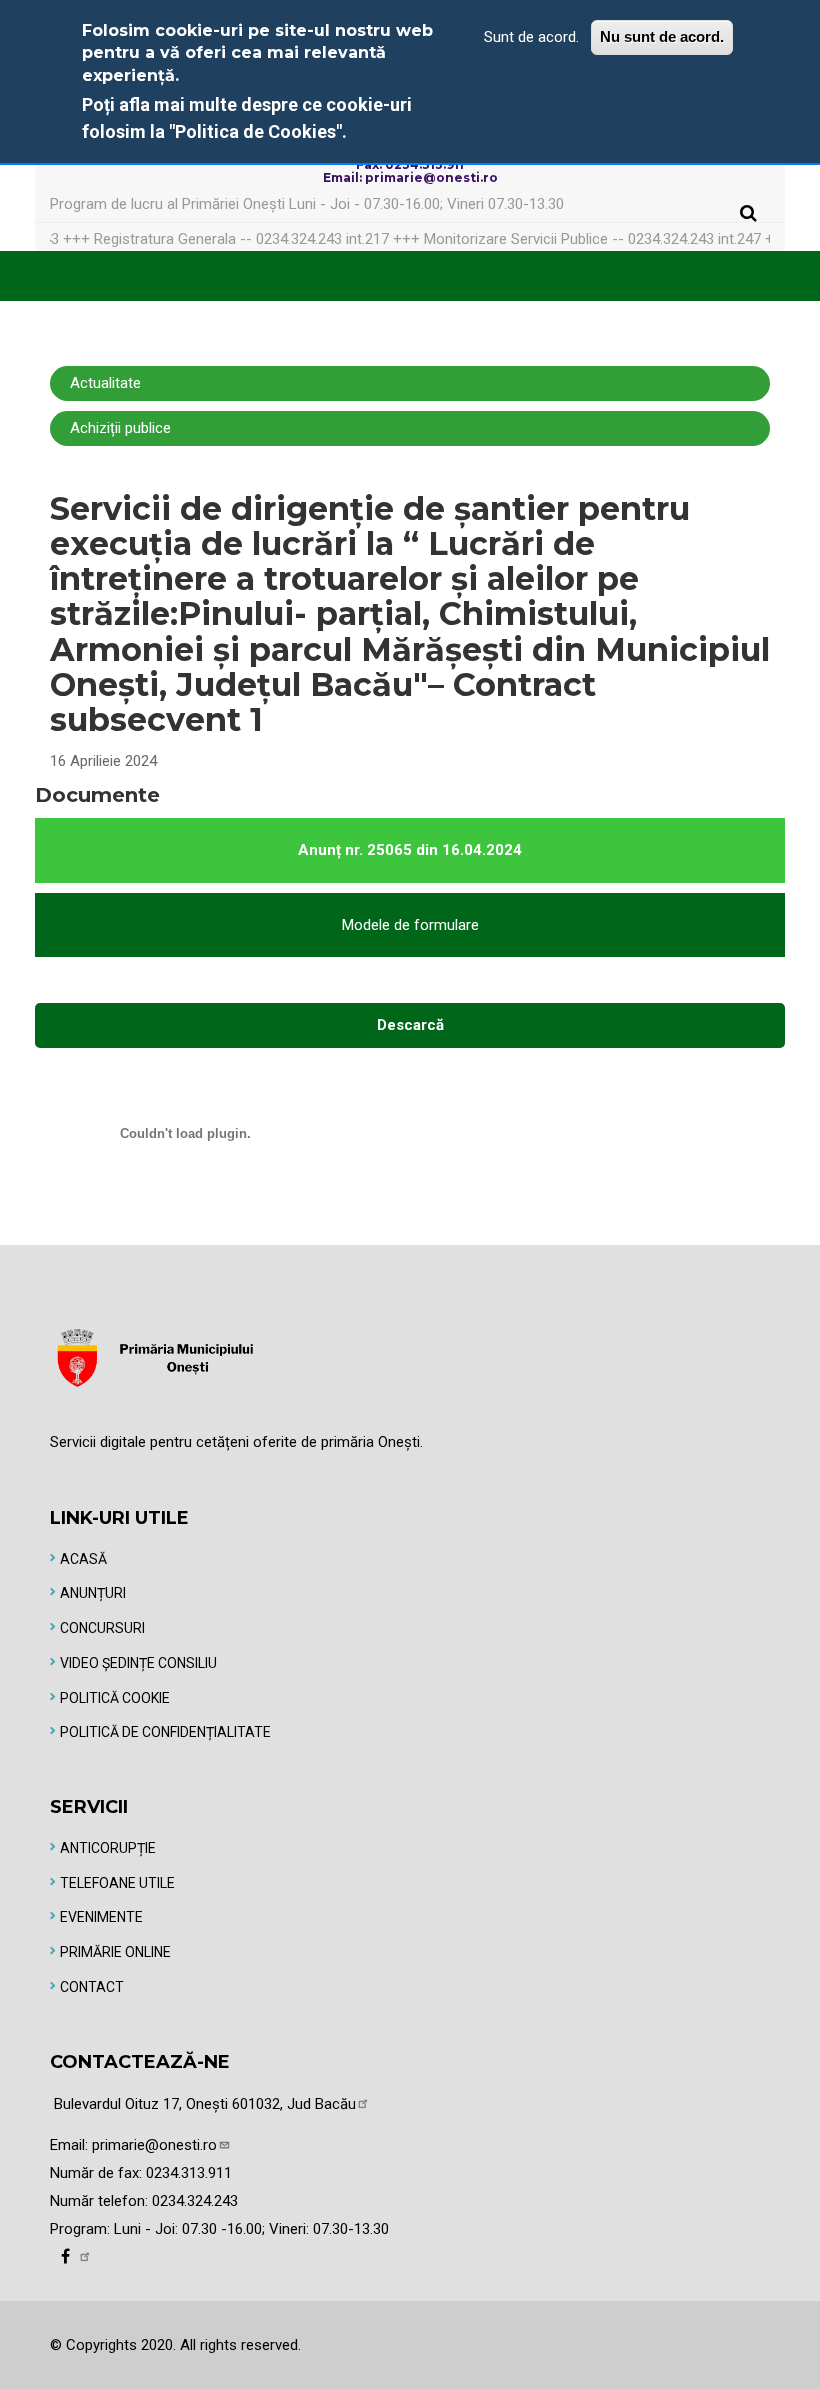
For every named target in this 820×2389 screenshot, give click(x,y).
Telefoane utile (117, 1883)
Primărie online (115, 1952)
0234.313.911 (189, 2173)
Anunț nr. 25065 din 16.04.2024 (410, 850)
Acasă (83, 1559)
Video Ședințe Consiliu (138, 1663)
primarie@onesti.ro (154, 2145)
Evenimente (101, 1917)
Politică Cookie (115, 1698)
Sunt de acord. (531, 37)
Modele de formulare (410, 925)
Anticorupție (108, 1848)
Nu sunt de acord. (662, 36)
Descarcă (410, 1025)
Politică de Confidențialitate (165, 1732)
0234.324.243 (195, 2201)
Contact (92, 1987)
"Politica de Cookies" (255, 131)
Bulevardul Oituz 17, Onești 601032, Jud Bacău (205, 2104)
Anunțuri (93, 1593)
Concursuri (102, 1628)
